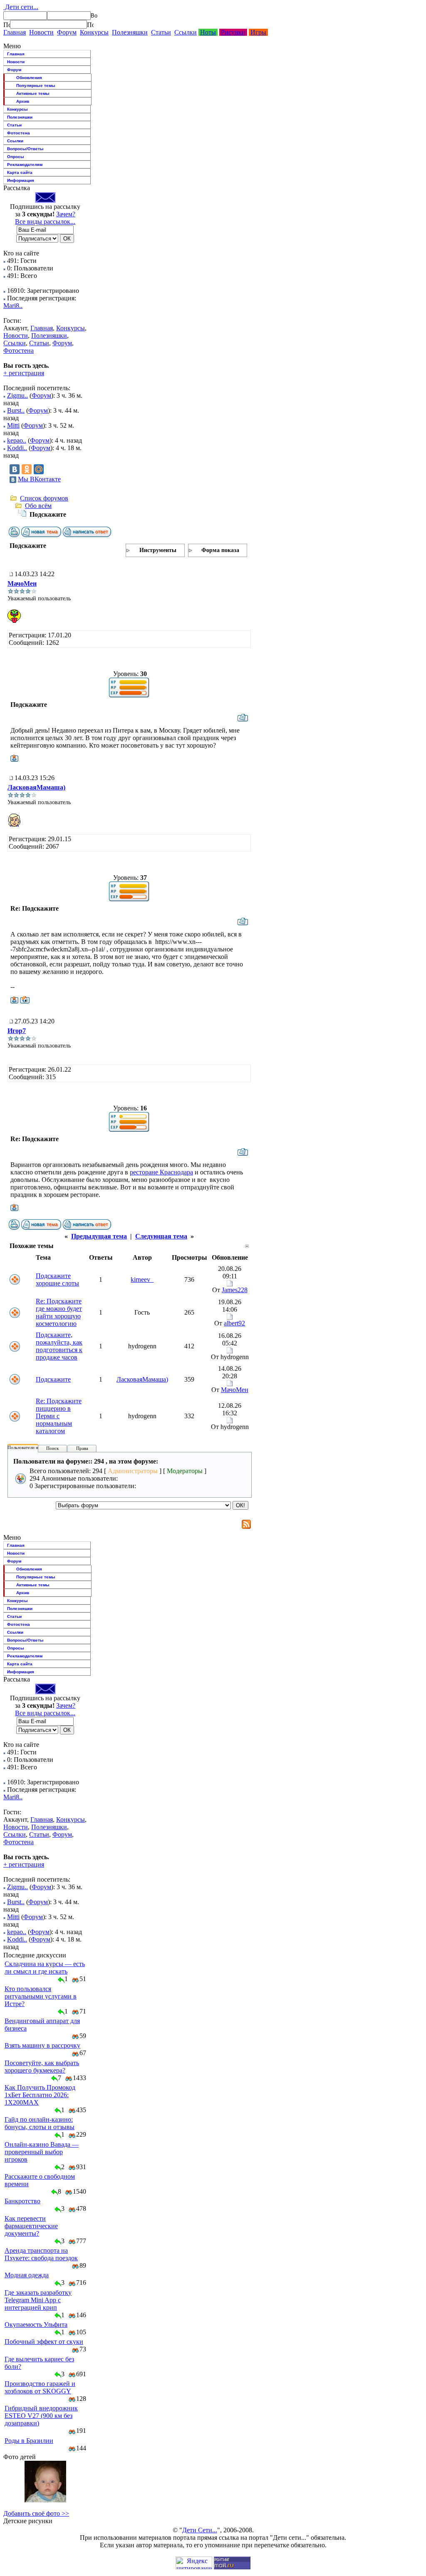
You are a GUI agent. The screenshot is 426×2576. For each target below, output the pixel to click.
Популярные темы (36, 85)
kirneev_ (142, 1279)
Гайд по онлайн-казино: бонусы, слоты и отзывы (40, 2123)
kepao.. (17, 440)
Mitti (13, 425)
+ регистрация (24, 373)
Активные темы (33, 93)
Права (82, 1448)
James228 (235, 1290)
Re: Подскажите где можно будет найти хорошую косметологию (59, 1312)
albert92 (234, 1323)
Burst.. (16, 410)
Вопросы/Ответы (25, 149)
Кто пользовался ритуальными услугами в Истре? (41, 1996)
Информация (21, 180)
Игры (258, 32)
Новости (41, 32)
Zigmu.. (17, 395)
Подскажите (53, 1379)
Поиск (52, 1448)
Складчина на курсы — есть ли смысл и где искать (45, 1968)
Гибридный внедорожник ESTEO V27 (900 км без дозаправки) (41, 2416)
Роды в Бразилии (29, 2441)
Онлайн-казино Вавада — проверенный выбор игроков (42, 2152)
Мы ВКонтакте (39, 479)
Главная (15, 32)
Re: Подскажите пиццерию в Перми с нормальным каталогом (59, 1416)
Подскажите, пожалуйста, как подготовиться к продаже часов (59, 1346)
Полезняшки (130, 32)
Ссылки (186, 32)
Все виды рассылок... (45, 222)
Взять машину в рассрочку (42, 2045)
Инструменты (158, 550)
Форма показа (220, 550)
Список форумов (44, 498)
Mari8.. (13, 306)
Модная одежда (27, 2275)
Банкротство (22, 2201)
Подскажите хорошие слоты (57, 1279)
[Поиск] (7, 25)
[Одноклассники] (27, 469)
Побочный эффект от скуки (44, 2342)
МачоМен (22, 583)
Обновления (29, 78)
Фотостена (19, 133)
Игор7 (17, 1031)
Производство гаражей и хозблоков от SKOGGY (40, 2387)
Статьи (161, 32)
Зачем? (66, 214)
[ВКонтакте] (15, 469)
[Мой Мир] (39, 469)
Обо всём (38, 506)
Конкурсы (94, 32)
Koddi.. (17, 448)
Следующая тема (161, 1236)
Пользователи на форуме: (33, 1447)
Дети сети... (21, 7)
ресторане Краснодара (161, 1172)
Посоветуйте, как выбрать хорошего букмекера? (42, 2067)
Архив (23, 101)
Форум (67, 32)
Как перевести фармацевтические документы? (31, 2226)
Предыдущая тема (99, 1236)
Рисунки (233, 32)
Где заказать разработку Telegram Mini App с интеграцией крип (38, 2300)
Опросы (16, 157)
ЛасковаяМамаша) (36, 787)
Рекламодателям (25, 165)
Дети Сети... (200, 2530)
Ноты (208, 32)
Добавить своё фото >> (36, 2513)
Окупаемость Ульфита (36, 2325)
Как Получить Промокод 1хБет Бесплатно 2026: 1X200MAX (40, 2095)
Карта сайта (20, 172)
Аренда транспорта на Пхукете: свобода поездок (41, 2254)
